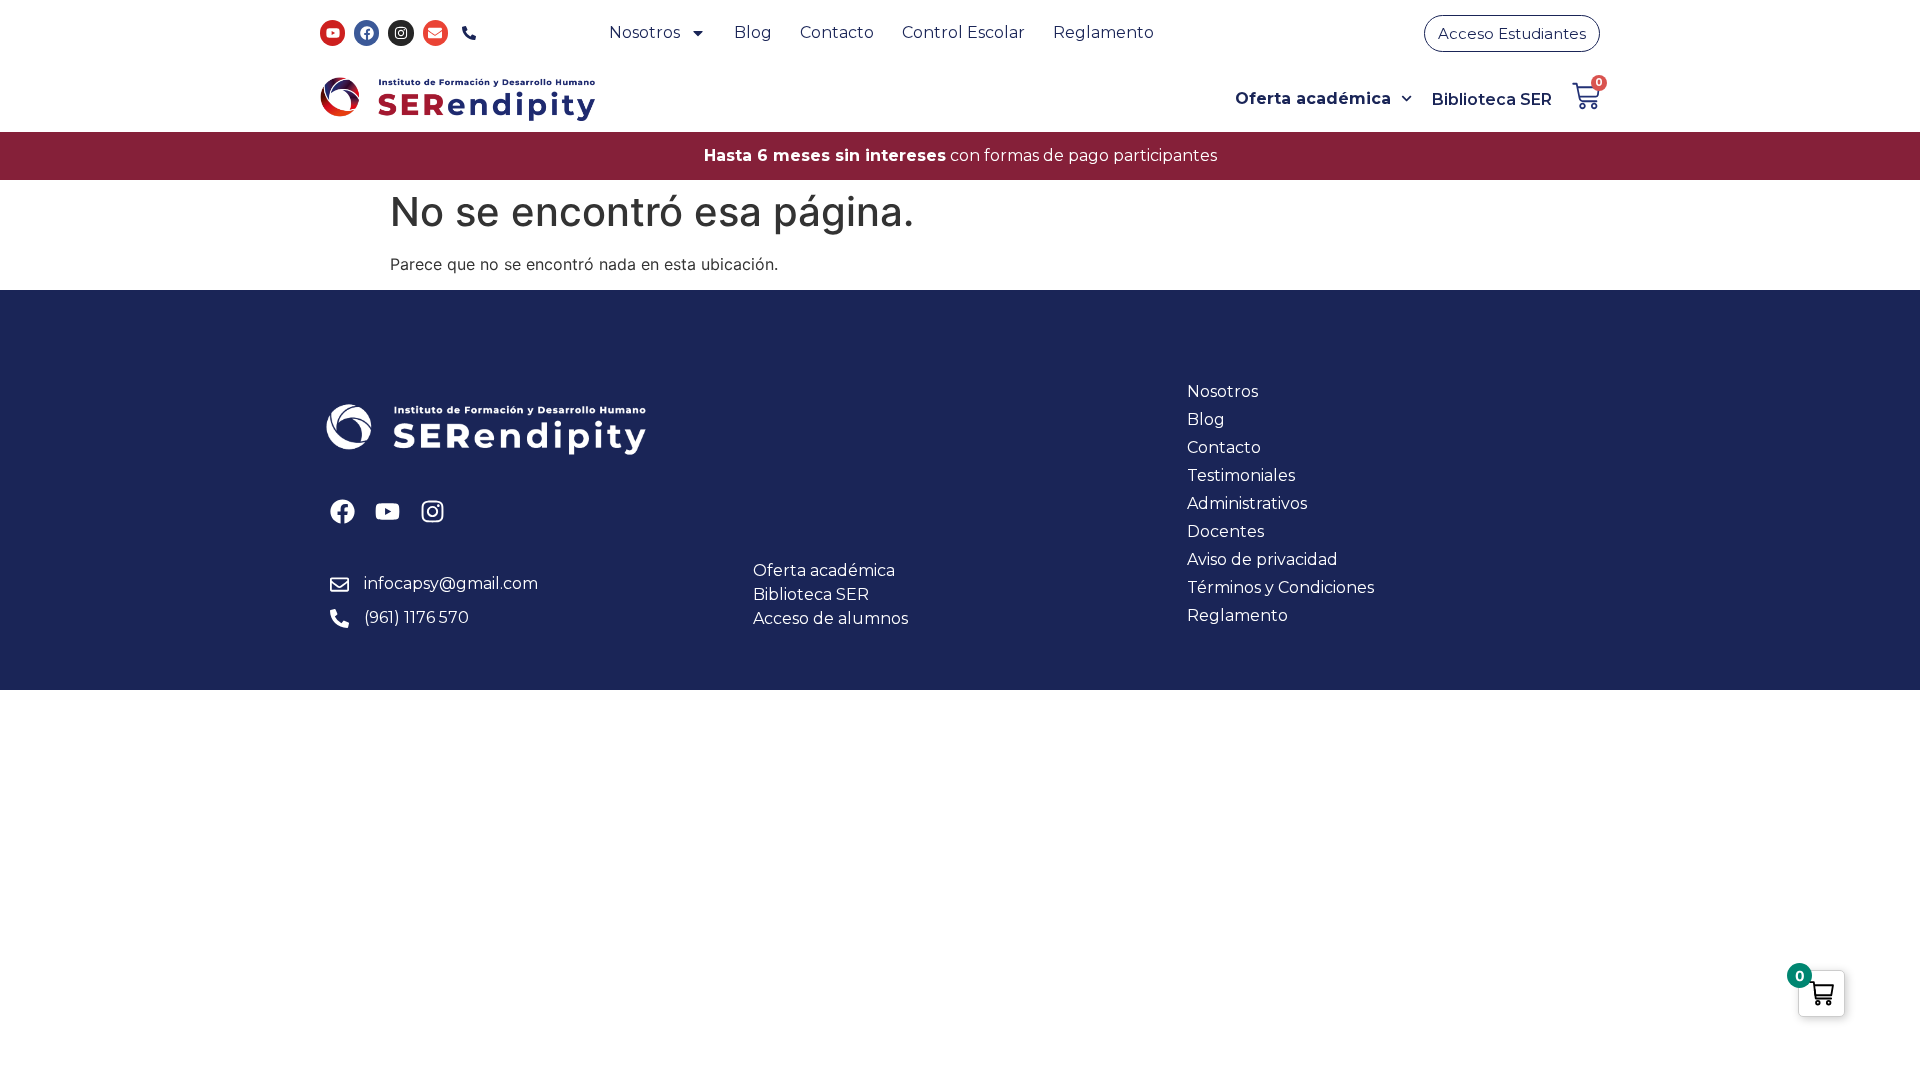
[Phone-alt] (469, 32)
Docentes (1225, 531)
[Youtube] (332, 32)
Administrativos (1247, 503)
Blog (753, 32)
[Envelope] (435, 32)
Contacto (837, 32)
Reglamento (1103, 32)
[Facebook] (366, 32)
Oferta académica (1313, 98)
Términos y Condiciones (1280, 587)
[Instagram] (400, 32)
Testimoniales (1241, 475)
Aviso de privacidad (1262, 559)
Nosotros (644, 32)
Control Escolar (963, 32)
